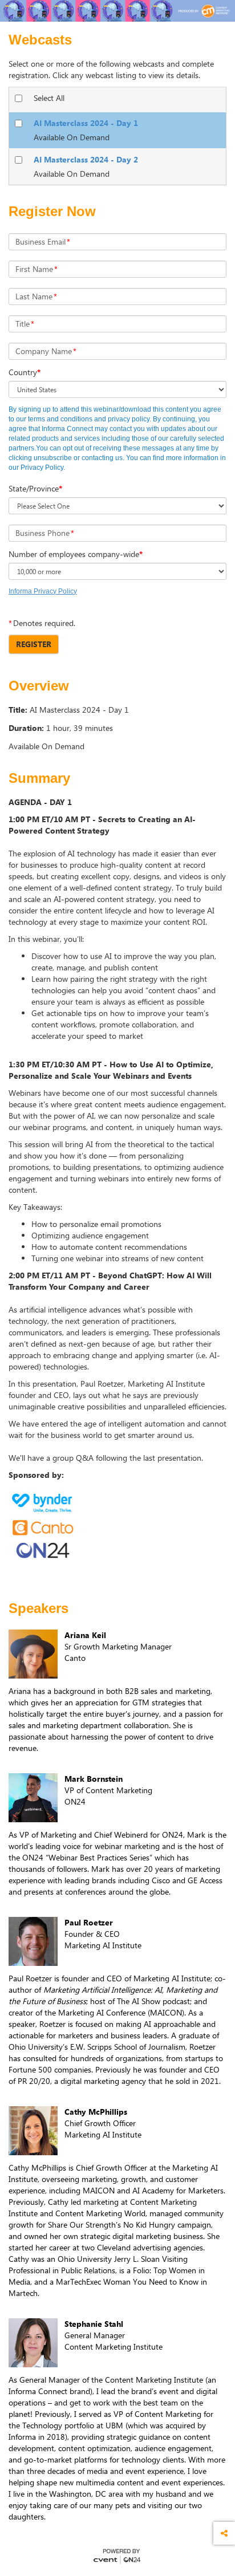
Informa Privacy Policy (43, 591)
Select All (49, 98)
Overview (39, 686)
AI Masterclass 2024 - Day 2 (86, 159)
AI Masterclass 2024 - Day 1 (86, 123)
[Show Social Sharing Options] (224, 2533)
